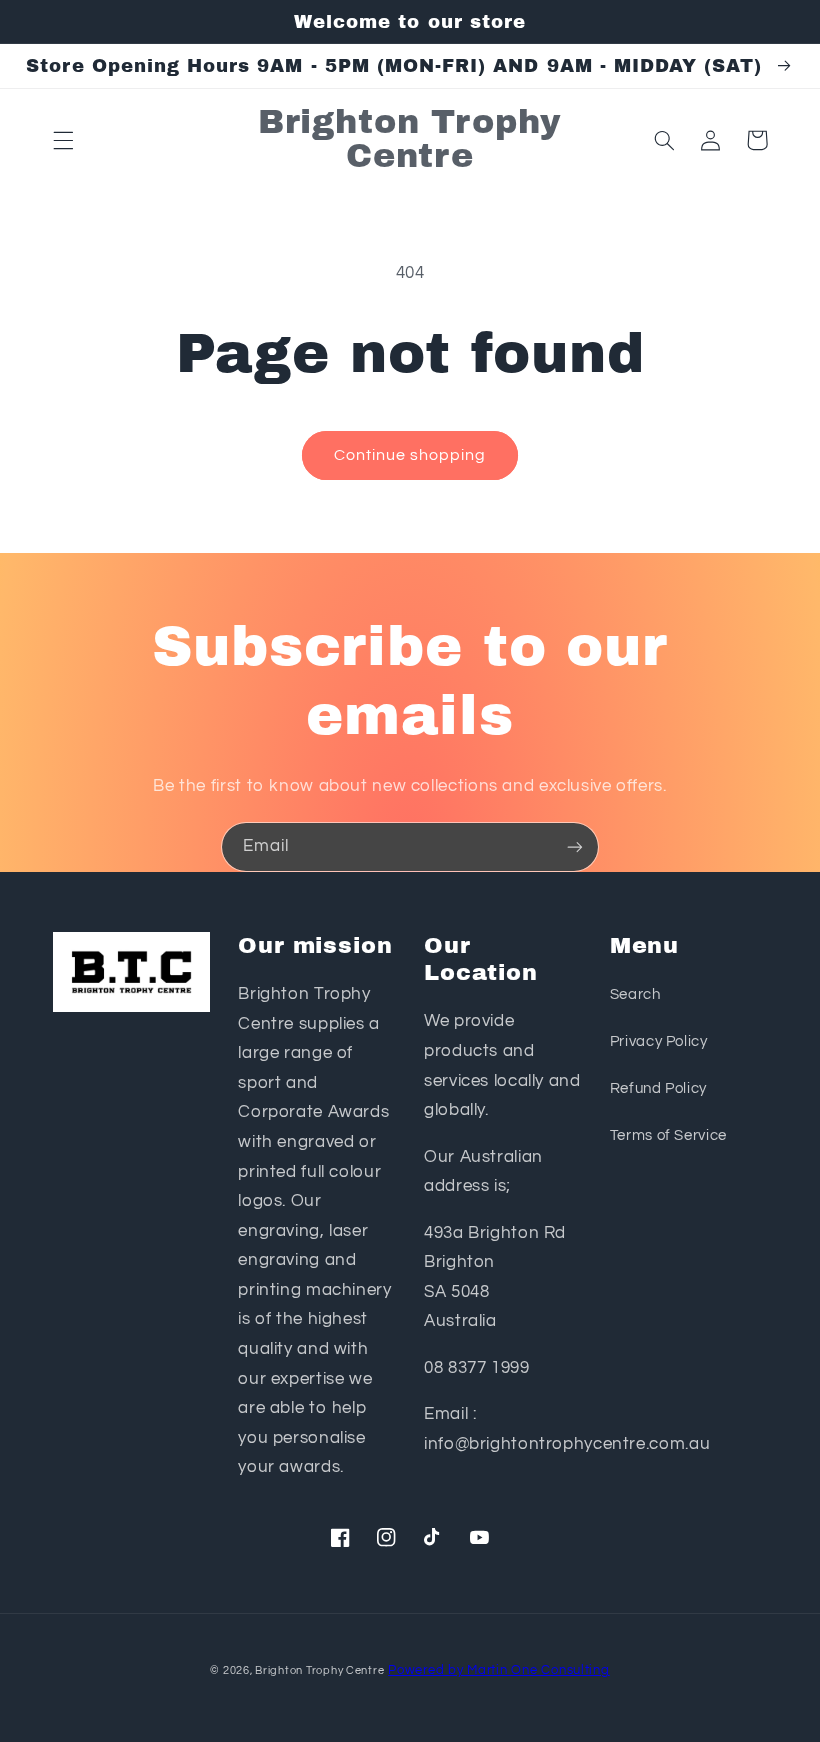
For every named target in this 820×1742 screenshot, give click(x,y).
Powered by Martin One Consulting (499, 1670)
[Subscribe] (575, 846)
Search (635, 994)
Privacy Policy (659, 1041)
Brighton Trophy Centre (319, 1670)
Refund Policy (658, 1088)
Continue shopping (410, 455)
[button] (63, 140)
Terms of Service (668, 1135)
